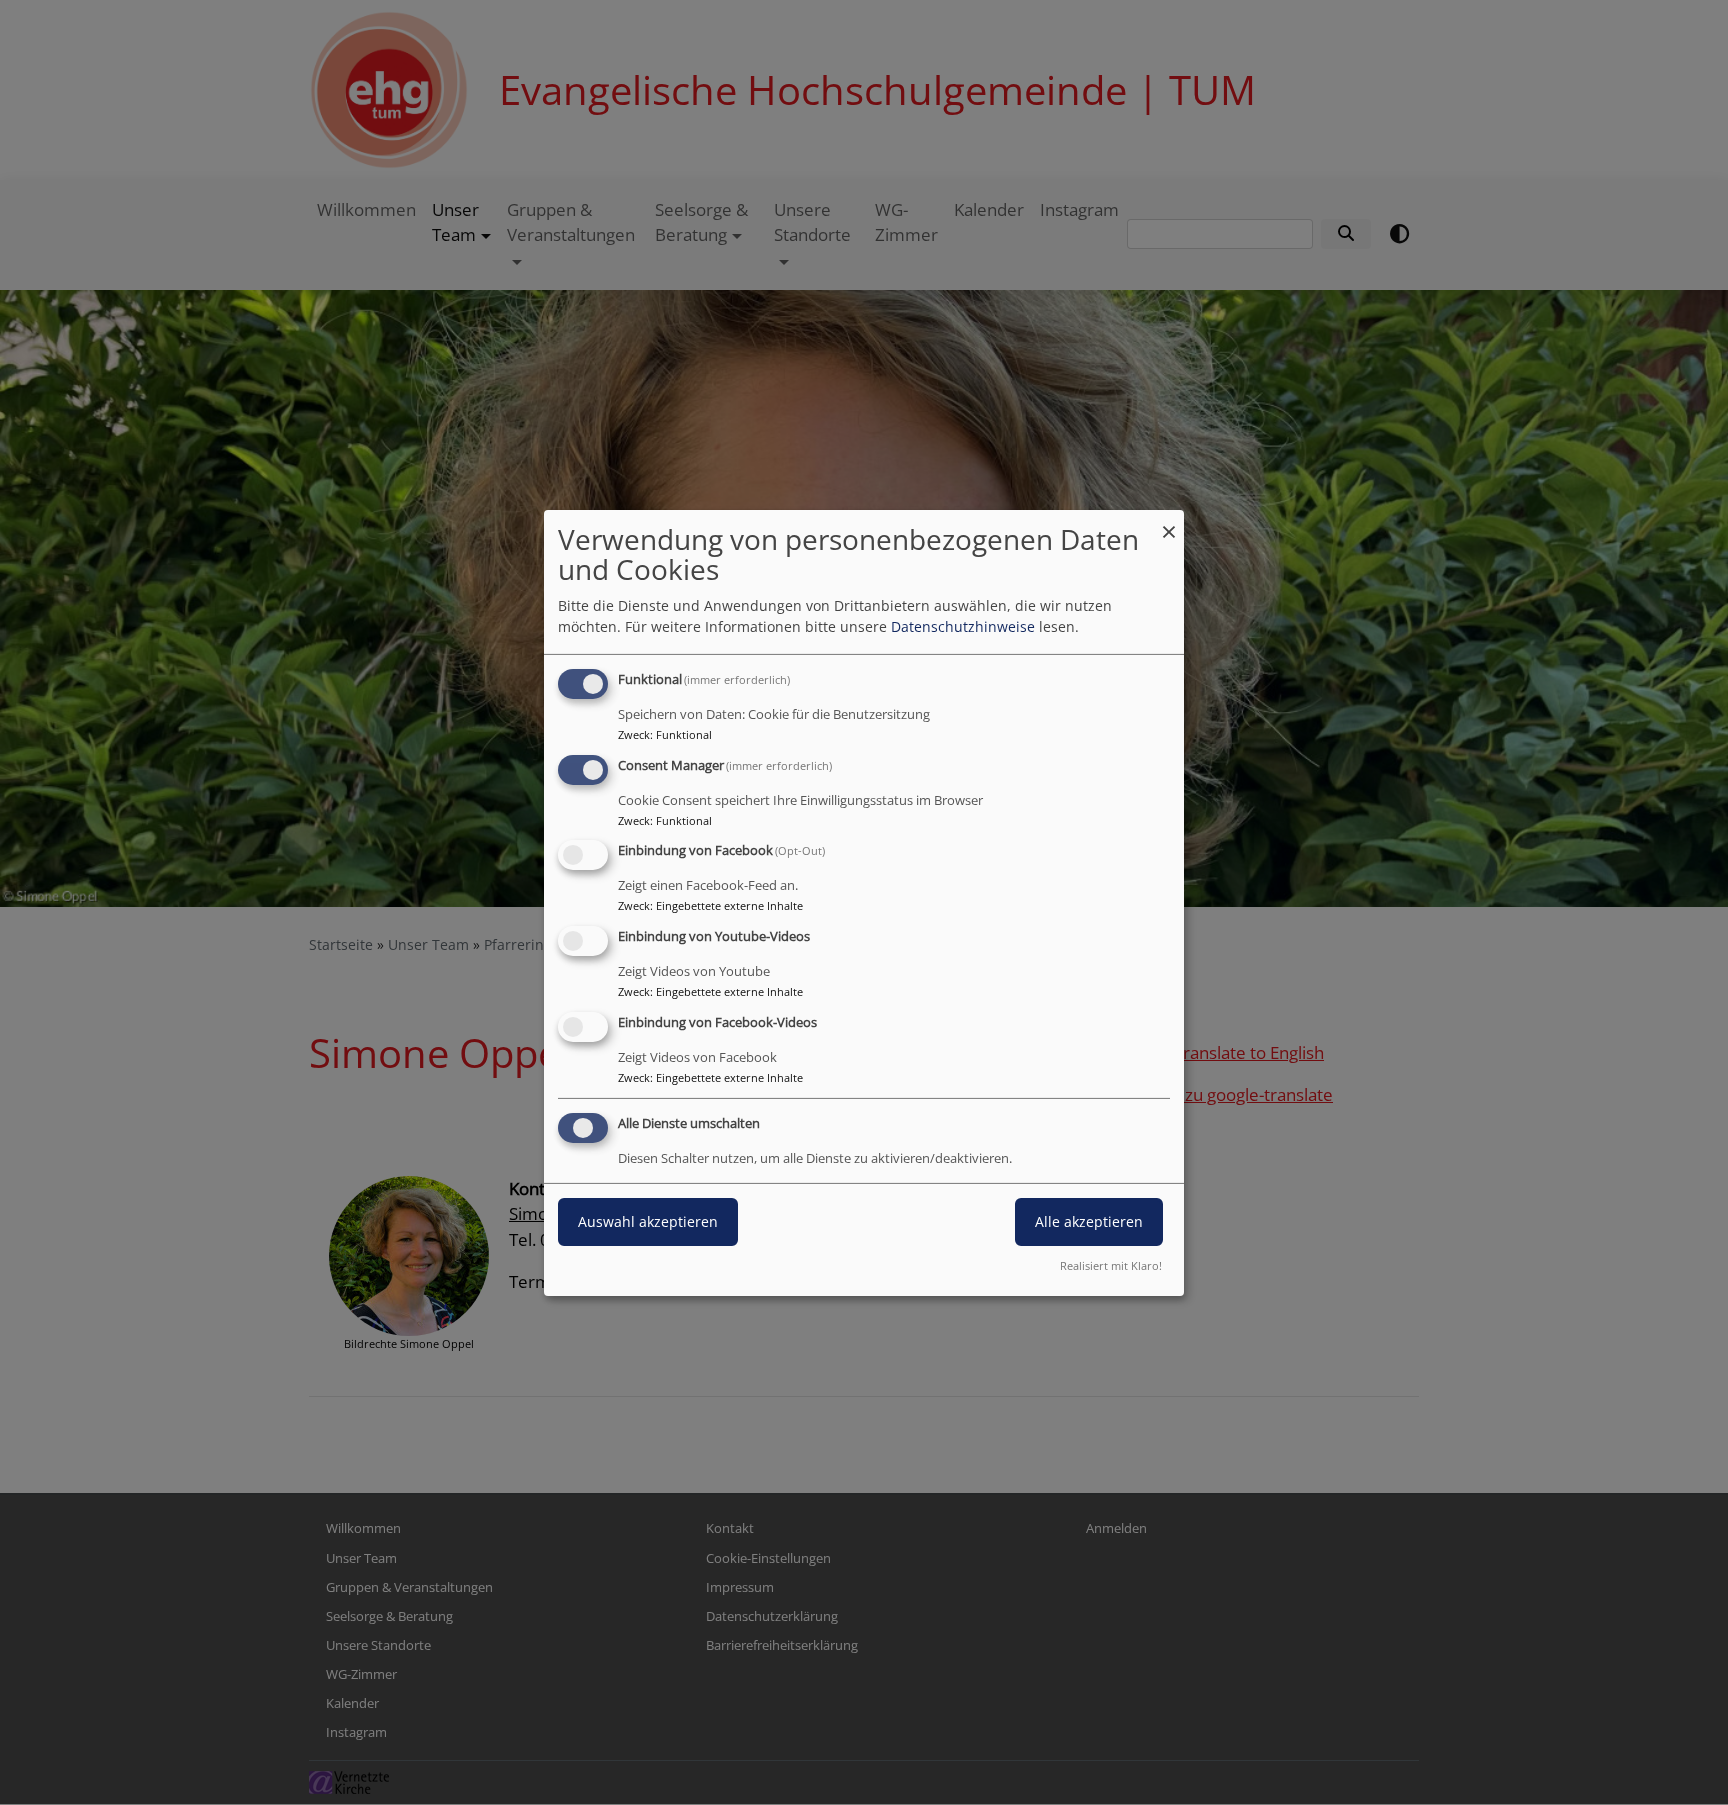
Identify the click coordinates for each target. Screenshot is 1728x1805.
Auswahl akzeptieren (648, 1221)
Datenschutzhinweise (963, 626)
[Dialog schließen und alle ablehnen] (1169, 521)
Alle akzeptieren (1089, 1221)
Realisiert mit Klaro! (1111, 1265)
